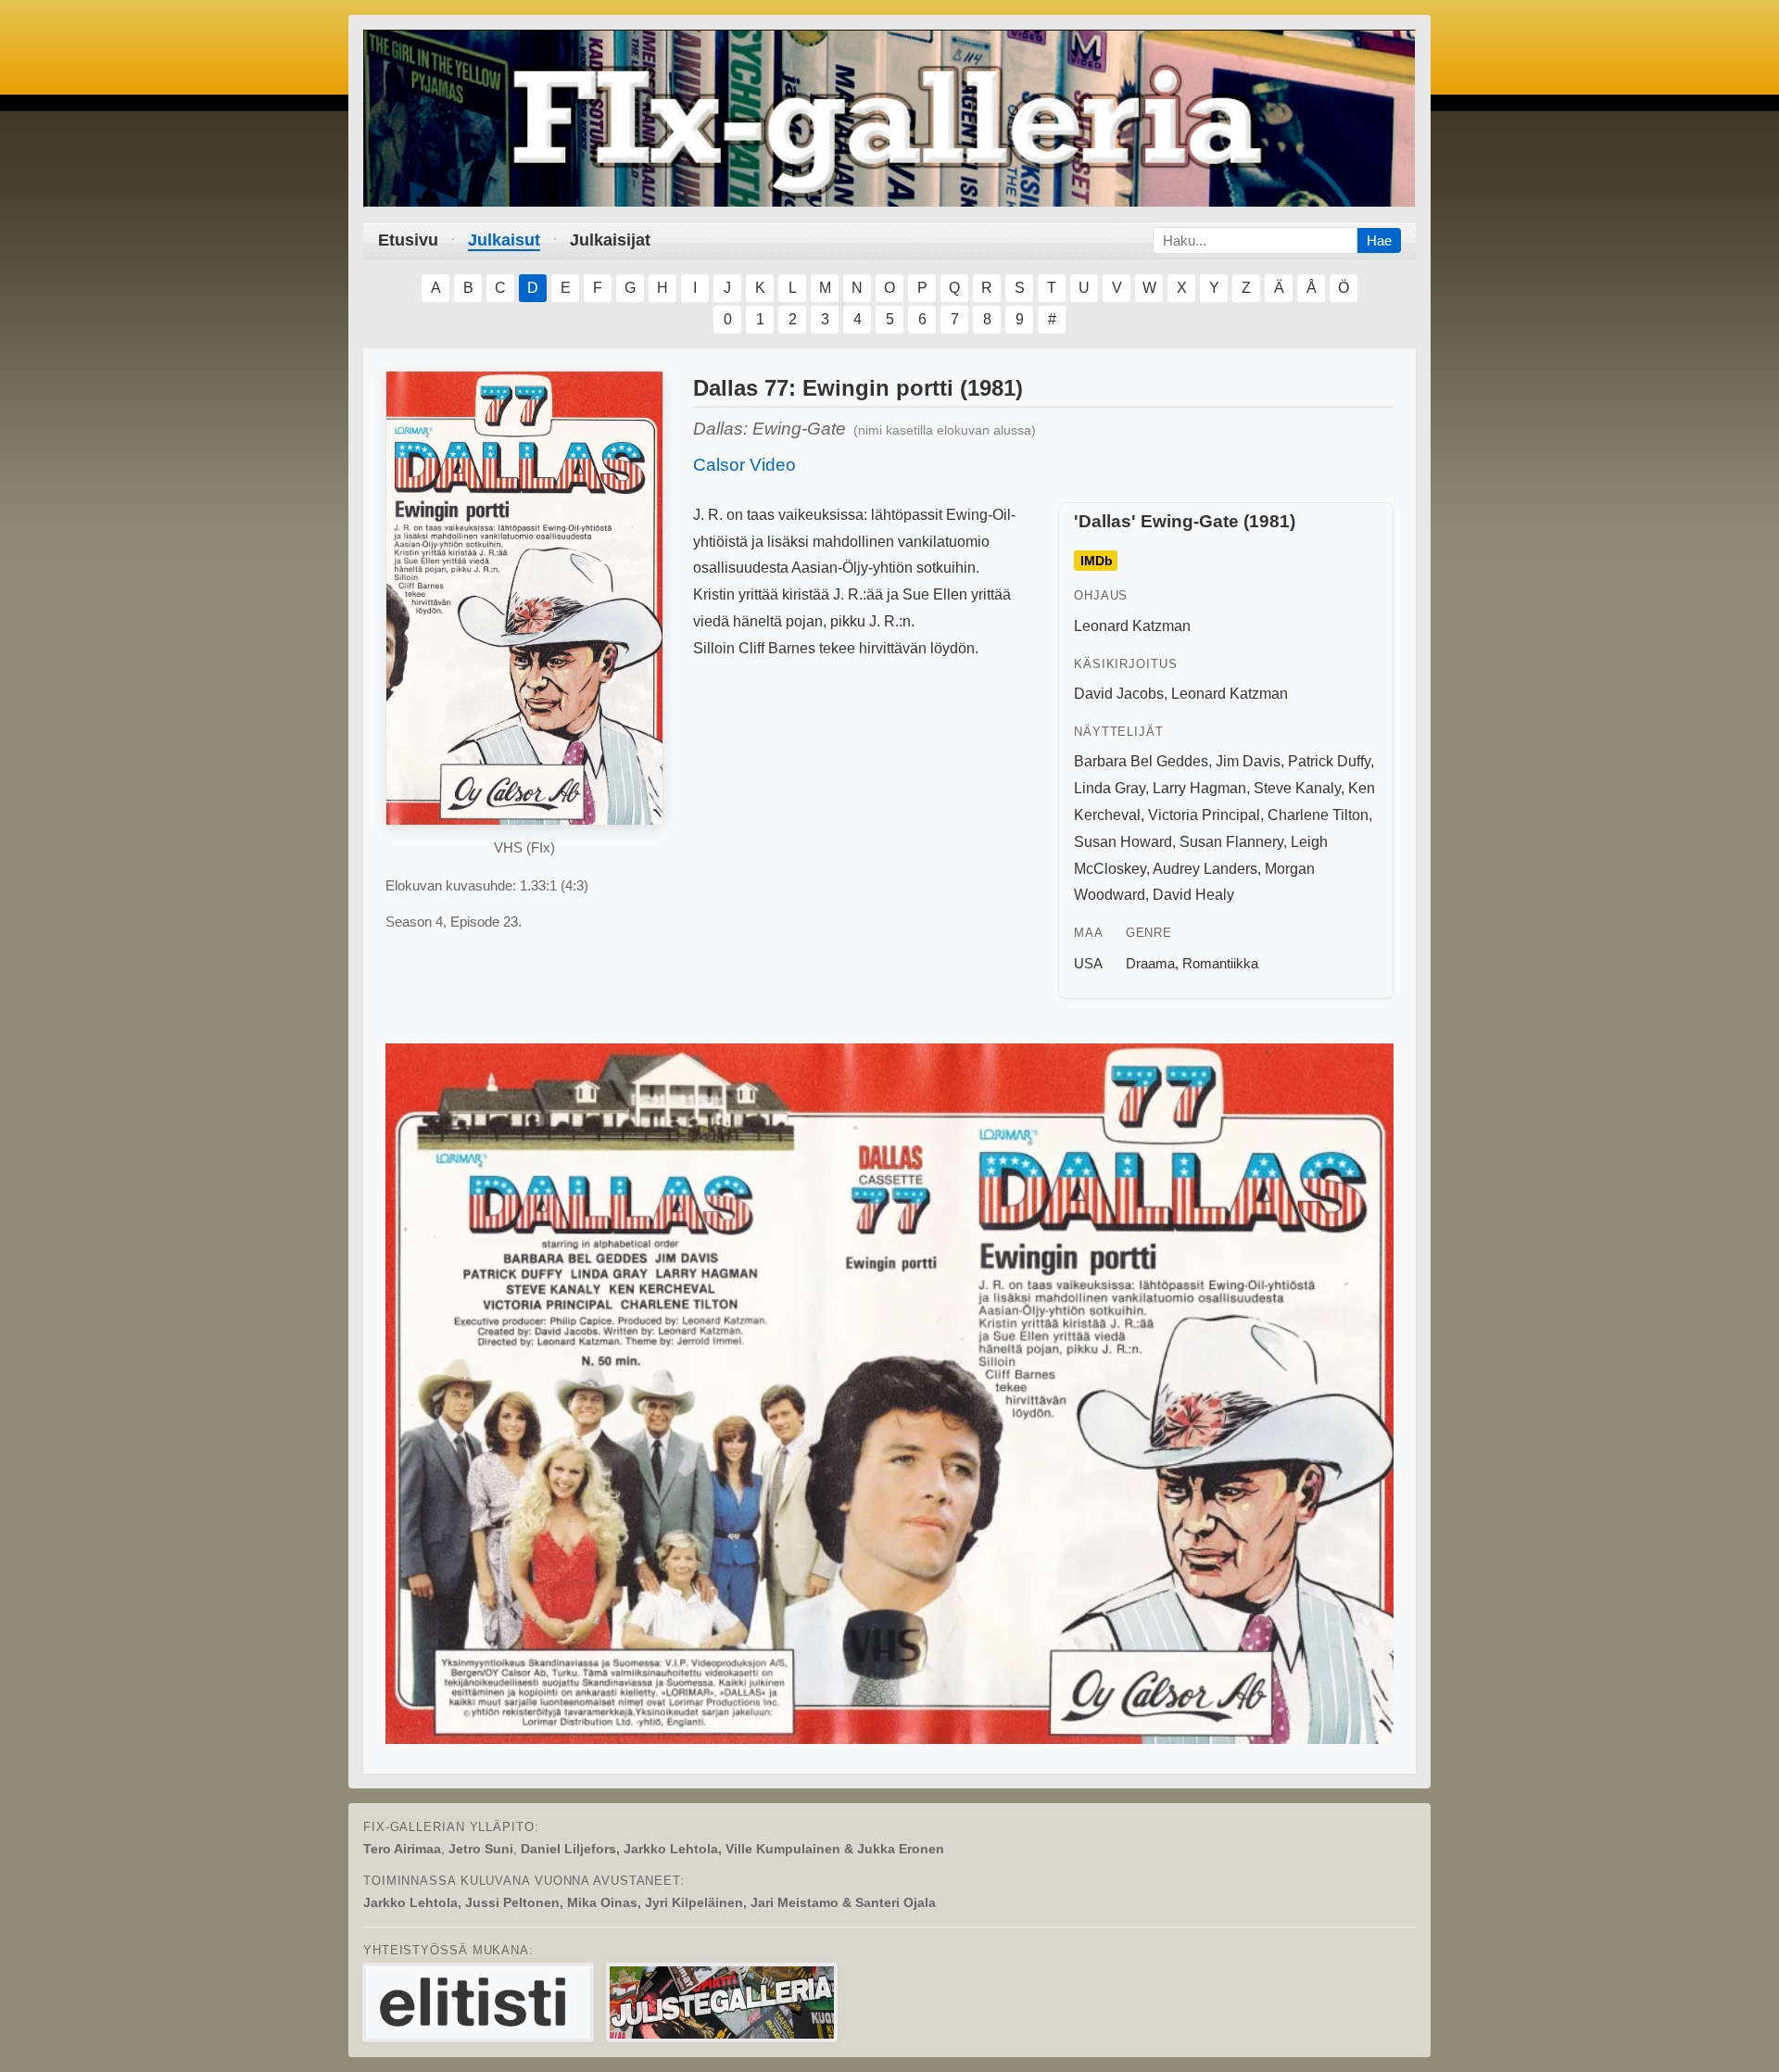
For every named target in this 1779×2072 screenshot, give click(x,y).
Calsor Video (744, 465)
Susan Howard (1123, 842)
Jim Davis (1248, 761)
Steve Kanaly (1297, 788)
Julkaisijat (610, 240)
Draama (1150, 963)
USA (1088, 963)
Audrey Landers (1205, 869)
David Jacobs (1119, 694)
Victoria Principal (1204, 815)
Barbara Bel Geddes (1141, 761)
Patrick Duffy (1329, 761)
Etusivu (408, 240)
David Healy (1193, 895)
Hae (1379, 240)
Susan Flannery (1231, 842)
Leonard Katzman (1132, 626)
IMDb (1097, 561)
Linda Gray (1110, 788)
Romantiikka (1220, 963)
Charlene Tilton (1318, 815)
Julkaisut (504, 240)
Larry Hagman (1199, 788)
